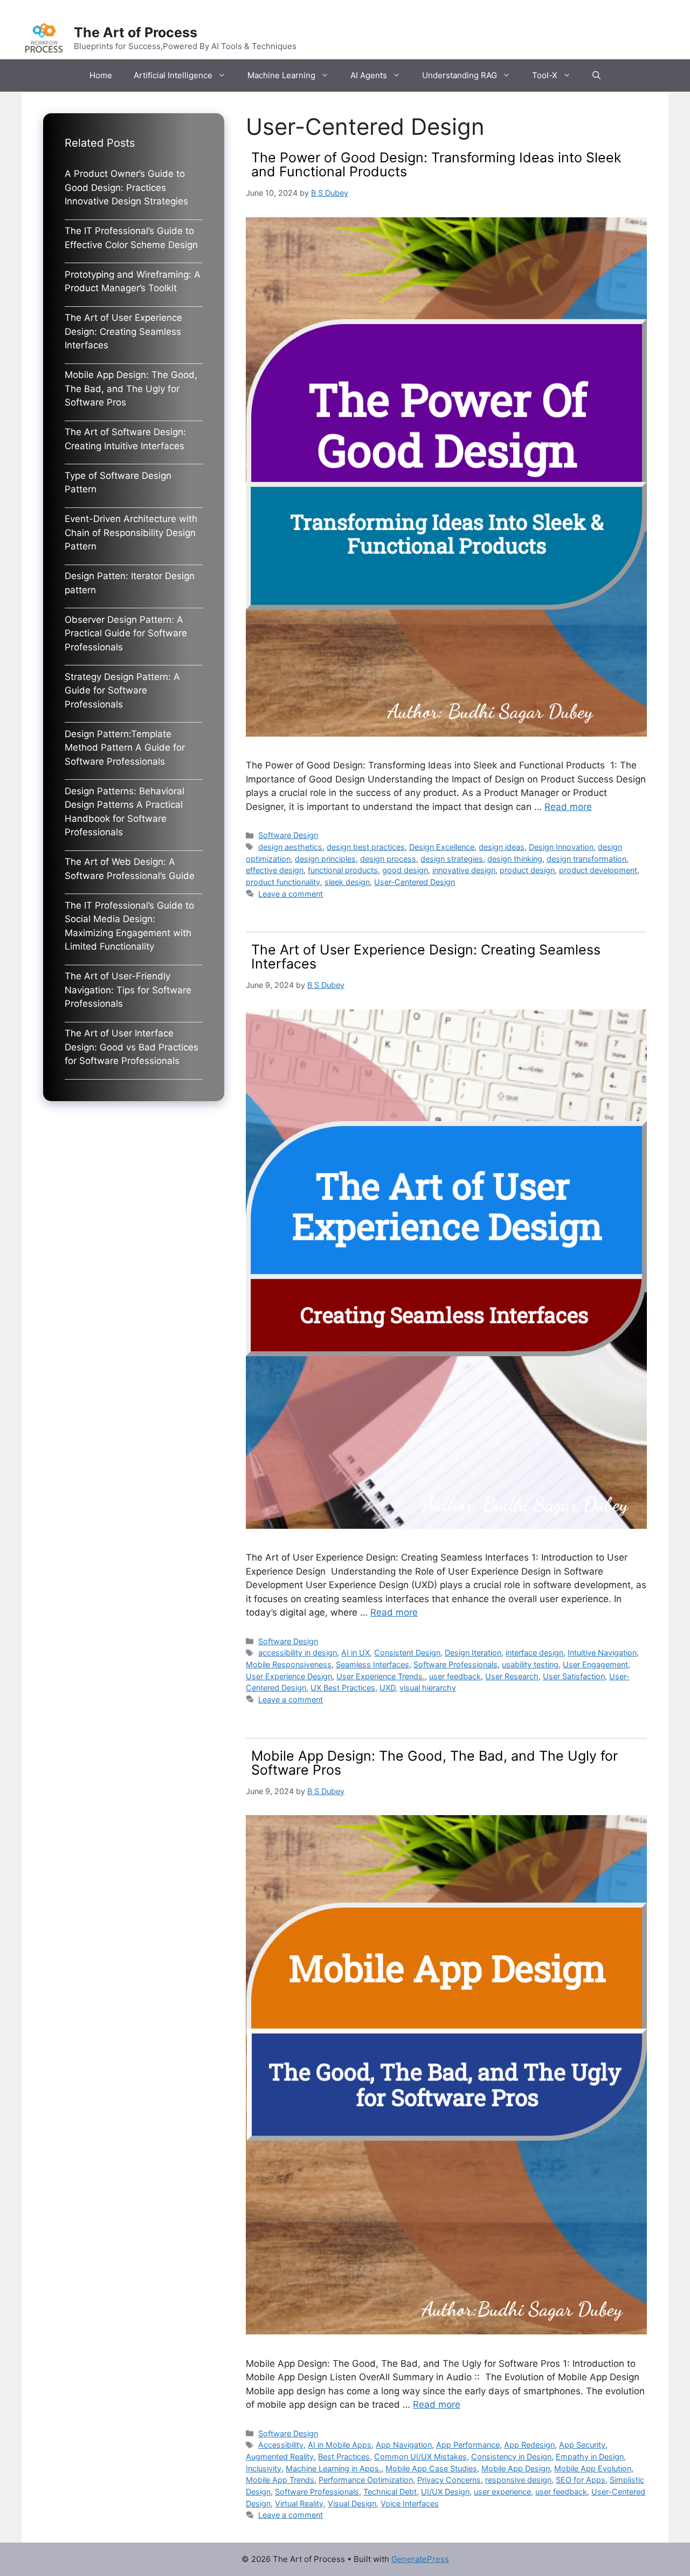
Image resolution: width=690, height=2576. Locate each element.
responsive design (518, 2480)
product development (598, 870)
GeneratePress (420, 2559)
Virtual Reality (299, 2503)
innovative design (464, 870)
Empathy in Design (590, 2457)
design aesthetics (290, 847)
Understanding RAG (460, 75)
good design (405, 870)
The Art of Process (136, 32)
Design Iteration (473, 1653)
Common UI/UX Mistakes (420, 2457)
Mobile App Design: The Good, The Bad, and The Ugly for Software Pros (434, 1763)
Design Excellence (442, 847)
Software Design (288, 835)
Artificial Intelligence (173, 75)
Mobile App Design (516, 2468)
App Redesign (529, 2445)
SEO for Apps (581, 2480)
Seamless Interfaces (372, 1664)
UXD (387, 1688)
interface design (534, 1653)
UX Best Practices (343, 1688)
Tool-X (545, 75)
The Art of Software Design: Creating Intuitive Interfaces (125, 439)
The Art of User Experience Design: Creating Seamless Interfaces (426, 957)
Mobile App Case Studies (431, 2468)
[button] (596, 75)
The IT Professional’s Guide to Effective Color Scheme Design (131, 238)
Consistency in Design (511, 2457)
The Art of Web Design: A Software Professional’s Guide (130, 869)
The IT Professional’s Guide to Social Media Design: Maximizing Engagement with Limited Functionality (129, 926)
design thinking (515, 859)
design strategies (452, 859)
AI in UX (356, 1653)
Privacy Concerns (449, 2480)
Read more (568, 807)
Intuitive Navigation (602, 1653)
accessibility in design (298, 1653)
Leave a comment (291, 894)
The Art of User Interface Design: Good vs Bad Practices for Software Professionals (132, 1047)
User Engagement (595, 1664)
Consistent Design (407, 1653)
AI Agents (369, 75)
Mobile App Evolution (593, 2468)
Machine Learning (281, 75)
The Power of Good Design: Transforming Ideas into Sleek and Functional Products (436, 164)
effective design (275, 870)
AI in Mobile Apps (340, 2445)
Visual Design (352, 2503)
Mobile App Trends (280, 2480)
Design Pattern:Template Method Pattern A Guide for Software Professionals (125, 748)
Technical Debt (390, 2492)
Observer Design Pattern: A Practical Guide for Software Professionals (126, 633)
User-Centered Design (415, 882)
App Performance (468, 2445)
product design (527, 870)
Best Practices (344, 2457)
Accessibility (281, 2445)
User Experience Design (289, 1676)
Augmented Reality (280, 2457)
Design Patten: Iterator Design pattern (130, 583)
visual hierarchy (428, 1688)
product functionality (283, 882)
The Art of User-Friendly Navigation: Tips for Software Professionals (128, 990)
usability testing (530, 1664)
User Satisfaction (574, 1676)
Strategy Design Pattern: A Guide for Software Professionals (122, 691)
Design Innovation (561, 847)
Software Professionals (456, 1664)
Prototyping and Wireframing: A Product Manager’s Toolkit (133, 281)
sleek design (347, 882)
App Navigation (404, 2445)
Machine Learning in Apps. (333, 2468)
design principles (325, 859)
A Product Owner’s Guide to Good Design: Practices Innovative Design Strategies (126, 187)
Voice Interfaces (410, 2503)
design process (388, 859)
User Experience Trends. (381, 1676)
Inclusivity (264, 2468)
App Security (582, 2445)
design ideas (502, 847)
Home (101, 75)
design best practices (366, 847)
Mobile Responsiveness (289, 1664)
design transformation (586, 859)
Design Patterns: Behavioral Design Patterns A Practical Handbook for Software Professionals (125, 812)
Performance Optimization (366, 2480)
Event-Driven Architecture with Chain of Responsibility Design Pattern (131, 533)
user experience (502, 2492)
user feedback (455, 1676)
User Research (512, 1676)
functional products (343, 870)
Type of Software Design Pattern (118, 483)
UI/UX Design (445, 2492)
